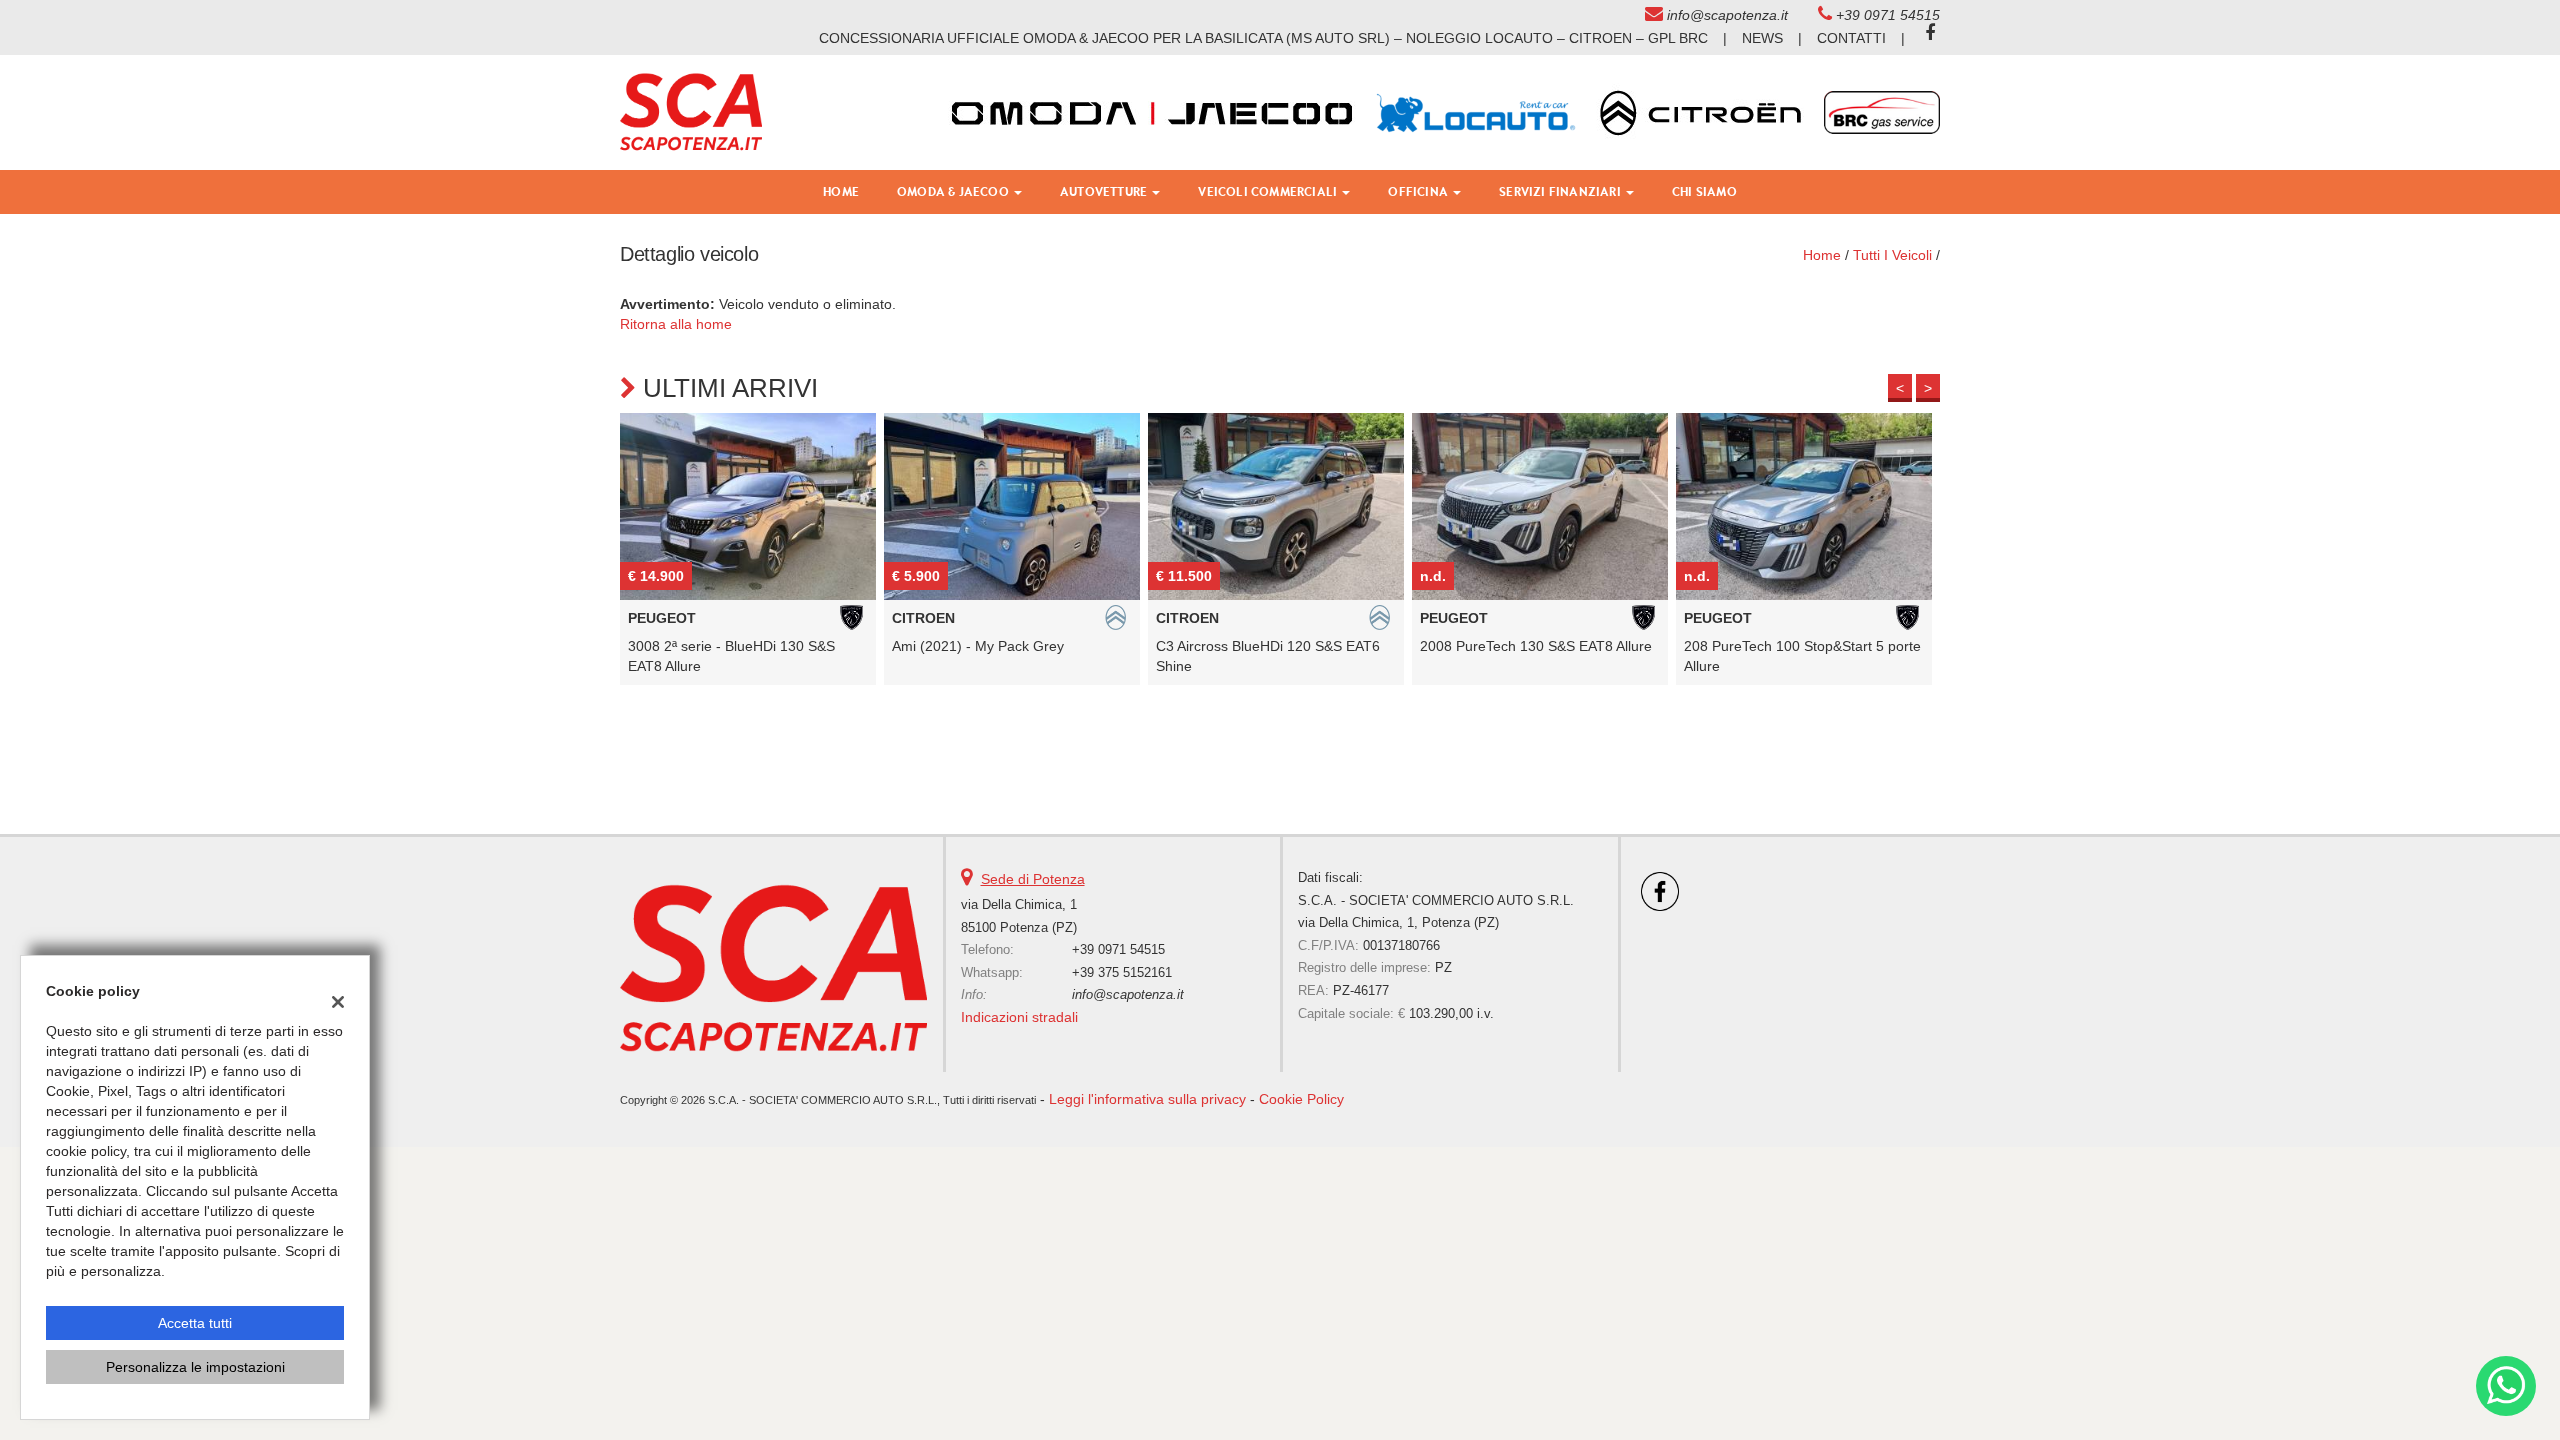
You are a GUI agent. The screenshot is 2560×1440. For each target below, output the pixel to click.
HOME (841, 191)
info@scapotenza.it (1727, 15)
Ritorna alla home (676, 324)
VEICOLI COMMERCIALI (1269, 191)
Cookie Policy (1301, 1099)
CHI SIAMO (1704, 191)
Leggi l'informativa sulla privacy (1147, 1099)
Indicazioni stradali (1019, 1017)
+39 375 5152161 (1122, 972)
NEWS (1762, 38)
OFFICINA (1419, 191)
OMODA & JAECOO (954, 191)
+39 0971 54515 (1888, 15)
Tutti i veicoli (1892, 255)
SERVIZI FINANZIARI (1561, 191)
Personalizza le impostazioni (195, 1367)
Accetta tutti (195, 1323)
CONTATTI (1851, 38)
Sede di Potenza (1033, 879)
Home (1822, 255)
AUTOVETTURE (1105, 191)
